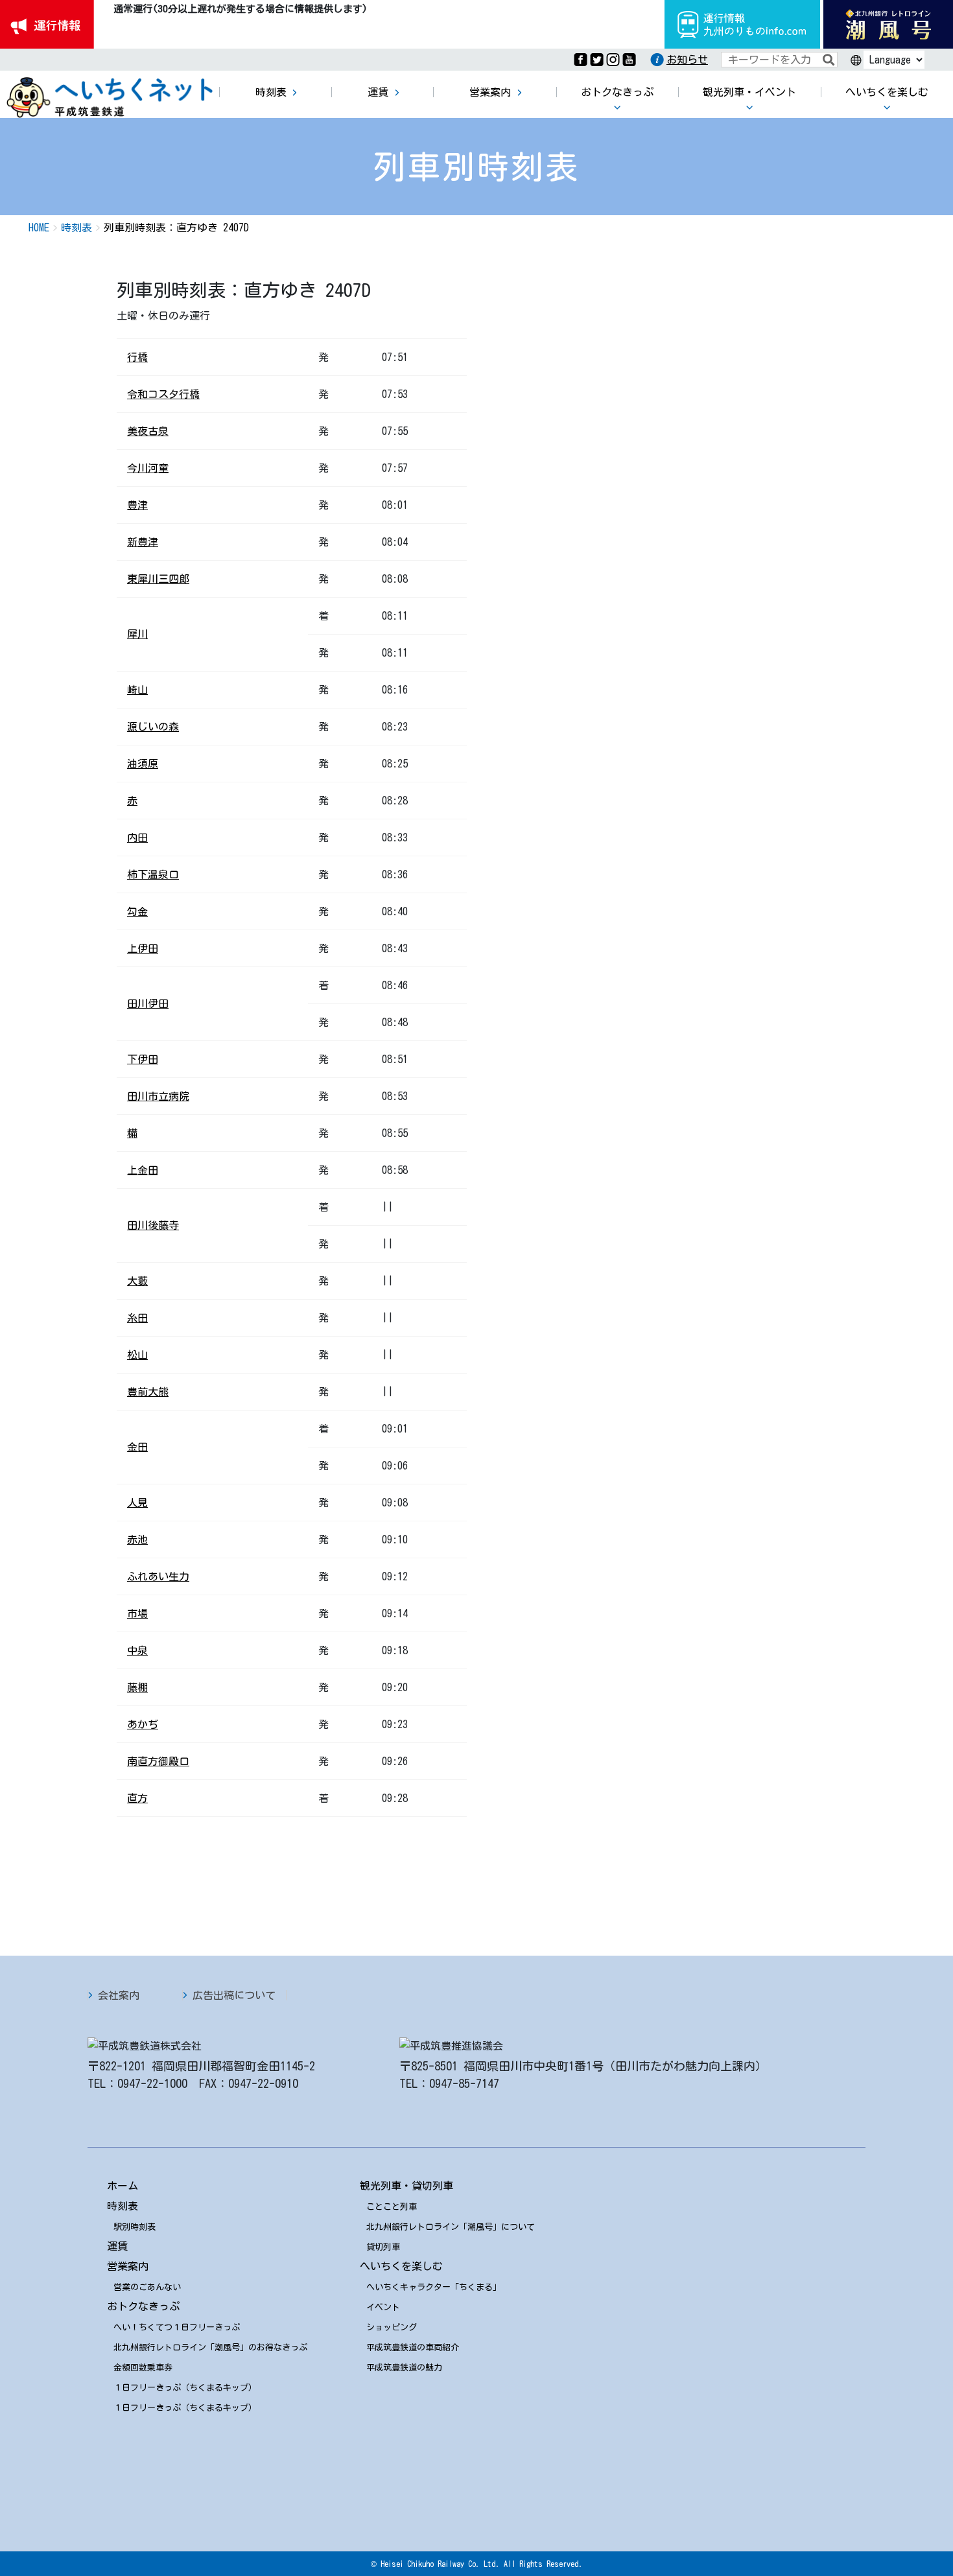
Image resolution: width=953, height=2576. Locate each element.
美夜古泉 (148, 431)
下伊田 (143, 1059)
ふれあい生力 (158, 1576)
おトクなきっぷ (143, 2306)
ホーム (123, 2186)
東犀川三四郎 (158, 579)
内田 (137, 837)
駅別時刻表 (135, 2227)
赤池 (137, 1540)
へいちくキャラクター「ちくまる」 (434, 2287)
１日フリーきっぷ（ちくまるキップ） (185, 2388)
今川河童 (148, 468)
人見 (137, 1503)
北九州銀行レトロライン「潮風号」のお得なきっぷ (210, 2348)
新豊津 (143, 542)
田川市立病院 (158, 1096)
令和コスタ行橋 (163, 394)
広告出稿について (234, 1995)
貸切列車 (383, 2247)
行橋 (137, 357)
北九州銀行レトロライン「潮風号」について (451, 2227)
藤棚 (137, 1687)
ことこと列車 (392, 2207)
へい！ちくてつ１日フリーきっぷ (177, 2327)
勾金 (137, 911)
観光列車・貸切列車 (406, 2186)
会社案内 (119, 1995)
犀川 (137, 634)
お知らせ (687, 60)
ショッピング (392, 2327)
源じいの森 (153, 727)
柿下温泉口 (153, 874)
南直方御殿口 (158, 1761)
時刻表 (123, 2206)
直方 (137, 1798)
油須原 (143, 764)
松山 (137, 1355)
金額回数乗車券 (143, 2368)
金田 (137, 1447)
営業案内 (128, 2266)
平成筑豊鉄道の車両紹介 (413, 2348)
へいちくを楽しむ (401, 2266)
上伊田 (143, 948)
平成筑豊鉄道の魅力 (404, 2368)
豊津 (137, 505)
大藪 (137, 1281)
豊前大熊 (148, 1392)
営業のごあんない (147, 2287)
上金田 (143, 1170)
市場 (137, 1613)
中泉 (137, 1650)
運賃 (117, 2246)
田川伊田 (148, 1003)
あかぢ (143, 1724)
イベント (383, 2307)
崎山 (137, 690)
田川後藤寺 (153, 1225)
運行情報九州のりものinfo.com (742, 24)
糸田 (137, 1318)
